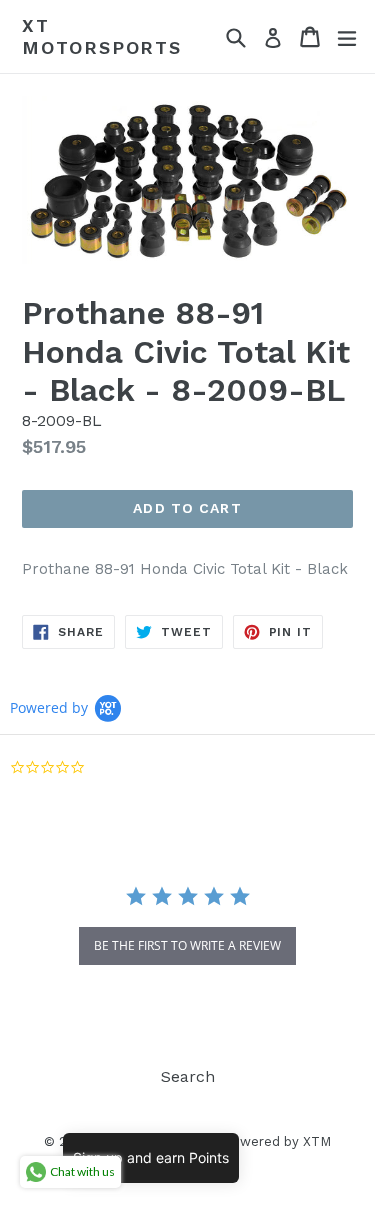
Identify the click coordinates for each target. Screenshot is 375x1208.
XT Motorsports (102, 36)
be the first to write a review (187, 945)
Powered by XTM (277, 1141)
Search (188, 1076)
